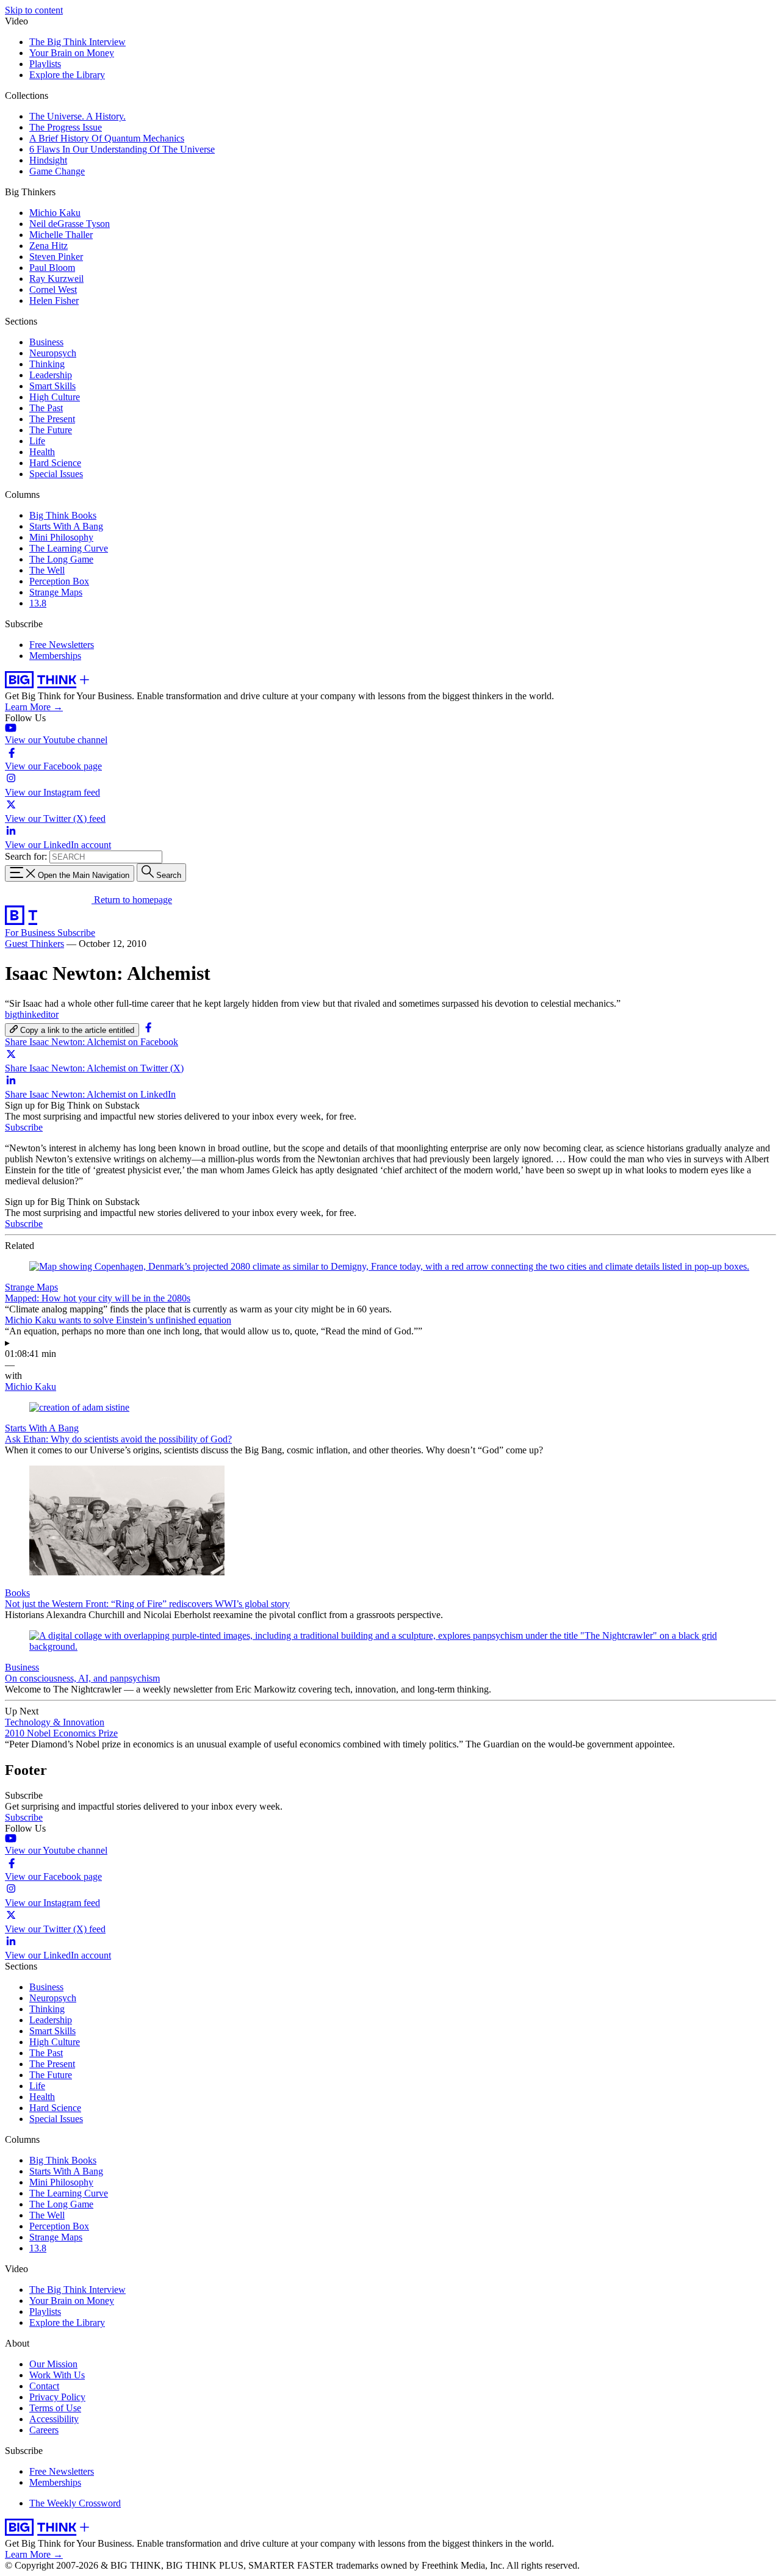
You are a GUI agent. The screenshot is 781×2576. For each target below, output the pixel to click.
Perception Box (59, 581)
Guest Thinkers (34, 944)
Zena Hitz (49, 246)
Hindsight (48, 160)
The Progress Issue (66, 127)
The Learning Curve (69, 548)
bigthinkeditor (32, 1014)
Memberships (55, 656)
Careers (44, 2430)
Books (17, 1593)
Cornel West (53, 290)
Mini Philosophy (61, 537)
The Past (46, 408)
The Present (52, 419)
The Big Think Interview (77, 42)
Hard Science (55, 463)
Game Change (57, 171)
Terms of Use (55, 2408)
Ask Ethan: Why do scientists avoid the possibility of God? (118, 1439)
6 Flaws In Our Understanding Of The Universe (122, 149)
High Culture (55, 397)
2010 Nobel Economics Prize (61, 1733)
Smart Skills (52, 386)
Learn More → (34, 707)
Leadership (51, 375)
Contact (44, 2386)
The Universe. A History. (77, 116)
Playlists (45, 64)
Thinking (47, 364)
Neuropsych (53, 353)
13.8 (38, 603)
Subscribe (76, 933)
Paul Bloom (52, 268)
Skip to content (34, 10)
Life (37, 441)
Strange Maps (56, 592)
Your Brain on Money (72, 53)
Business (46, 342)
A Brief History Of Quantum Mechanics (107, 138)
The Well (47, 570)
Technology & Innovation (55, 1722)
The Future (51, 430)
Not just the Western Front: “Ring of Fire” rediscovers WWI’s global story (147, 1604)
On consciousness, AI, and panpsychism (82, 1678)
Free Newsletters (62, 645)
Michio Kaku (55, 213)
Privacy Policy (57, 2397)
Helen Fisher (54, 300)
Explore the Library (67, 75)
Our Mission (53, 2364)
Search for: (26, 856)
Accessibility (54, 2419)
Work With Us (57, 2375)
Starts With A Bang (66, 526)
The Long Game (61, 559)
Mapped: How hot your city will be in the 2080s (98, 1298)
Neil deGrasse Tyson (70, 224)
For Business (31, 933)
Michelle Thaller (61, 235)
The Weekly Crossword (75, 2503)
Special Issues (56, 474)
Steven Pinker (56, 257)
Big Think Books (63, 515)
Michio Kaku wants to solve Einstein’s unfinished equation (118, 1320)
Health (42, 452)
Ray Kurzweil (56, 279)
